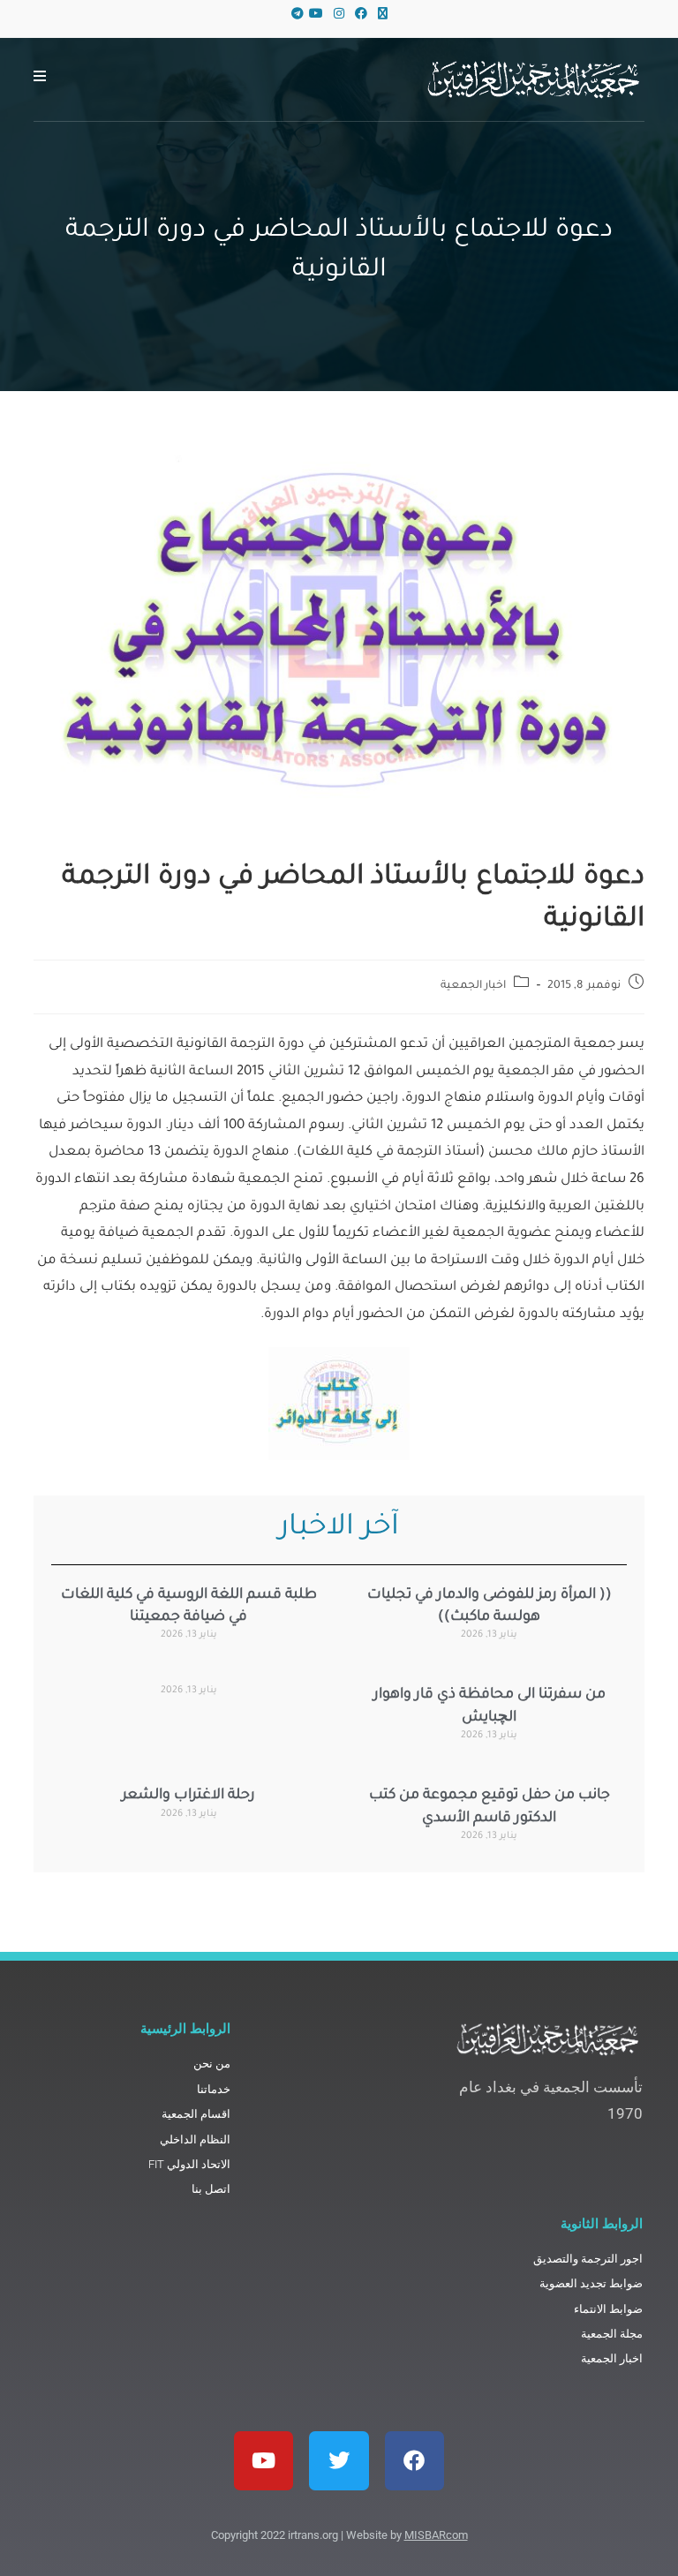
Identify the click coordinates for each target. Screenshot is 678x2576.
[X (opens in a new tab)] (383, 15)
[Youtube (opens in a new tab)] (316, 15)
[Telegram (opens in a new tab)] (295, 15)
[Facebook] (414, 2461)
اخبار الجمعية (474, 986)
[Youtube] (264, 2461)
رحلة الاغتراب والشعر (188, 1796)
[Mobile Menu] (40, 79)
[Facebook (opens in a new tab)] (361, 15)
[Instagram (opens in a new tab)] (339, 15)
